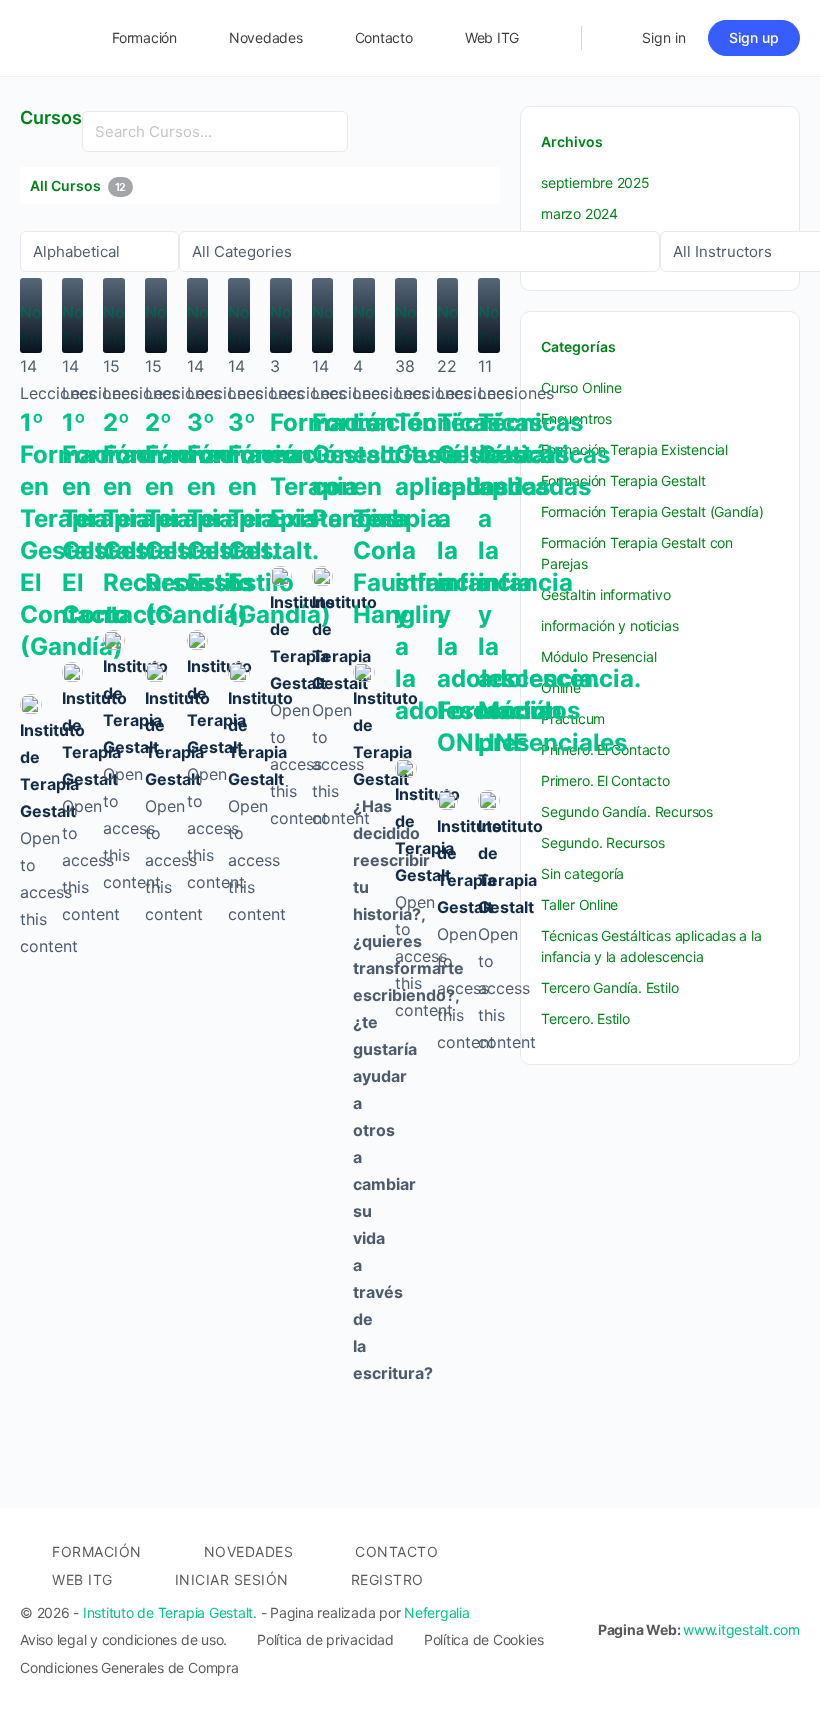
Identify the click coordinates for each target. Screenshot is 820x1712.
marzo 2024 (579, 213)
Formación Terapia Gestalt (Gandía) (652, 511)
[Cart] (610, 38)
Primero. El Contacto (605, 780)
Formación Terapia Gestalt (623, 480)
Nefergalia (437, 1612)
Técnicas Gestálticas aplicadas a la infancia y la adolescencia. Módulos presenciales (559, 582)
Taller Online (579, 904)
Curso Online (581, 387)
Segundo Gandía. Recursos (627, 811)
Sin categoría (582, 873)
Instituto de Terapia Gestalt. (170, 1612)
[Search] (553, 38)
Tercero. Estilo (585, 1018)
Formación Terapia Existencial (634, 449)
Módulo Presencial (598, 656)
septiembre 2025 (595, 182)
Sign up (754, 37)
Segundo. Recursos (602, 842)
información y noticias (609, 625)
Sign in (664, 37)
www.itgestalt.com (741, 1629)
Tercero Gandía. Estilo (609, 987)
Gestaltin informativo (606, 594)
